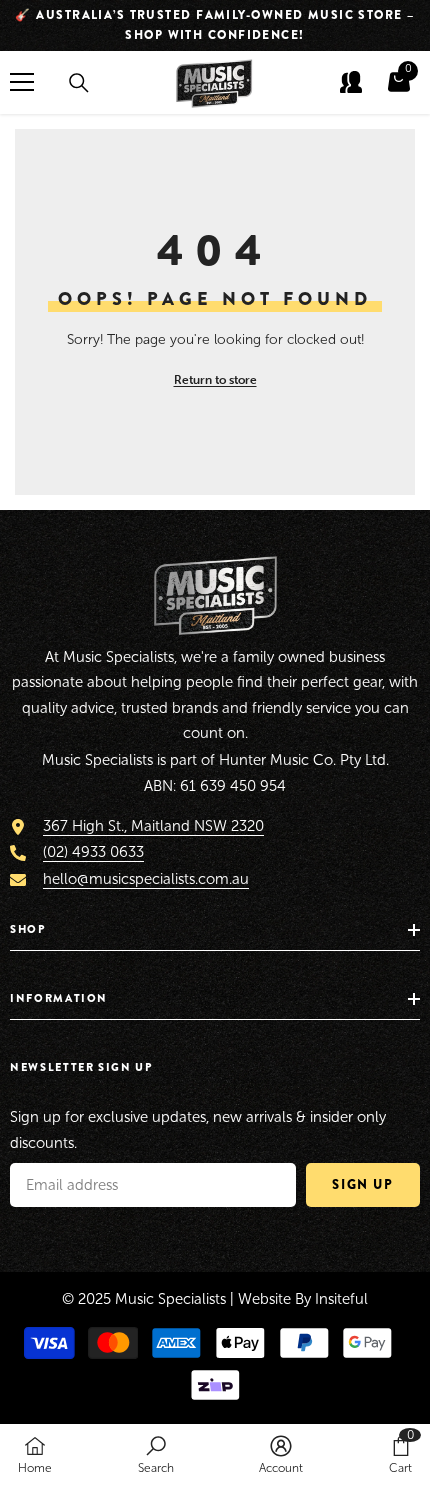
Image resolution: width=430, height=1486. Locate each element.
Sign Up (362, 1184)
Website (264, 1299)
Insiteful (341, 1299)
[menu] (22, 82)
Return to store (215, 379)
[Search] (79, 83)
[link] (156, 1454)
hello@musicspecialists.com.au (146, 879)
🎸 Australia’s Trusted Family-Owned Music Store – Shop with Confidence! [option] (214, 25)
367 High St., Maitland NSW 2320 (153, 826)
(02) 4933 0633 (93, 852)
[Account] (351, 82)
